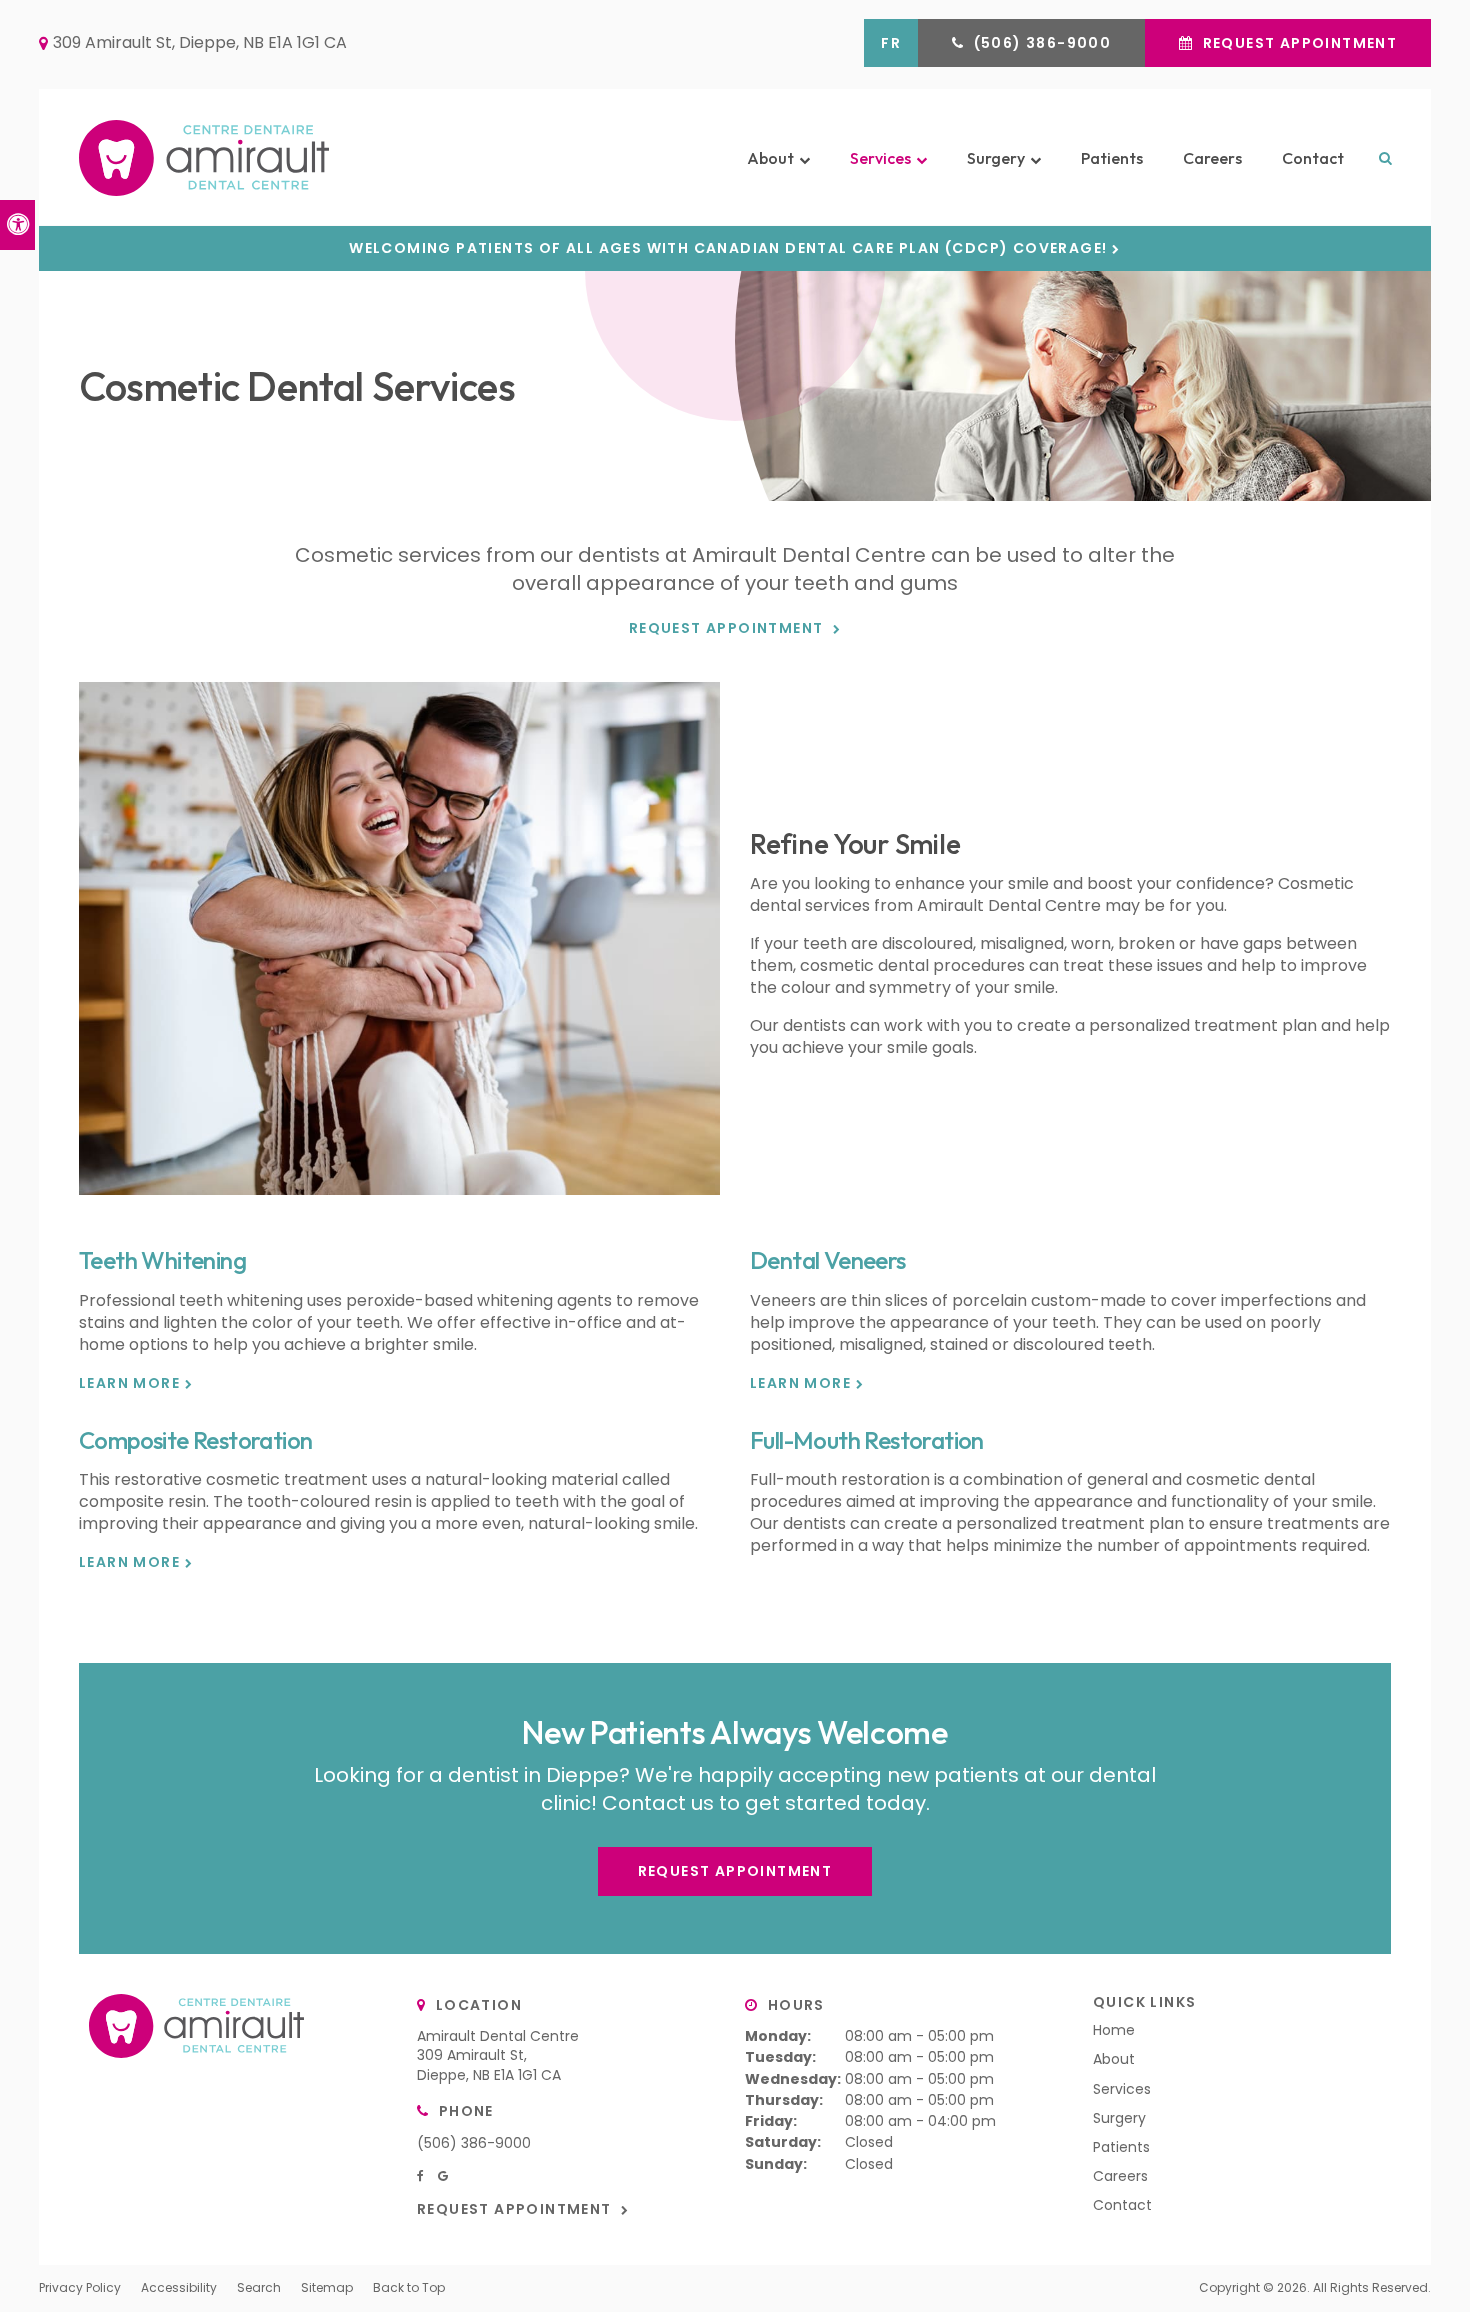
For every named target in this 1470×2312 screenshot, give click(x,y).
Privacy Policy (80, 2287)
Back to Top (409, 2287)
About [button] (770, 158)
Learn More (129, 1383)
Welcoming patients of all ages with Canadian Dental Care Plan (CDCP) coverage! (728, 248)
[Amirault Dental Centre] (291, 157)
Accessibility (179, 2287)
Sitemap (327, 2287)
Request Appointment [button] (1297, 43)
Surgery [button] (996, 158)
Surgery (1119, 2118)
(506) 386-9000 (474, 2143)
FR (891, 43)
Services (1122, 2089)
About (1114, 2059)
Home (1114, 2030)
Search (259, 2287)
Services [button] (880, 158)
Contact (1313, 158)
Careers (1212, 158)
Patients (1112, 158)
